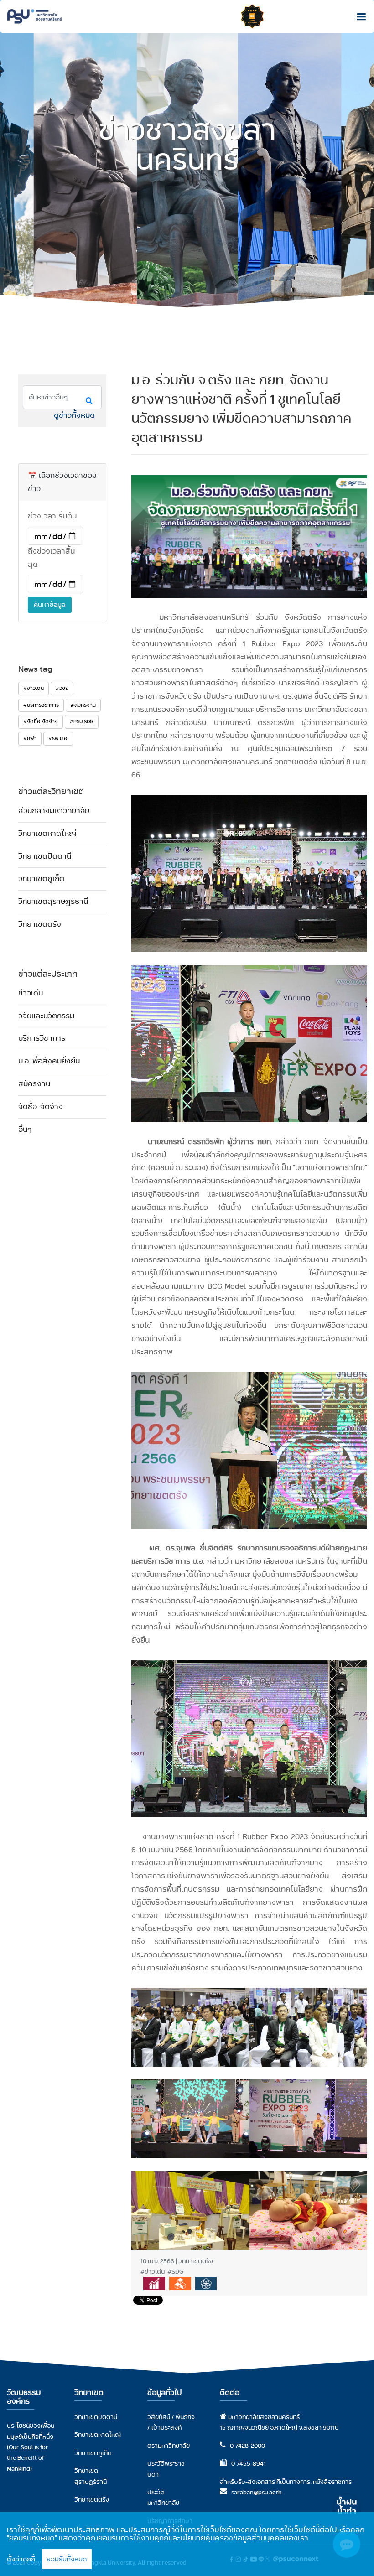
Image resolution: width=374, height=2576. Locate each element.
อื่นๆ (25, 1129)
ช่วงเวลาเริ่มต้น (52, 516)
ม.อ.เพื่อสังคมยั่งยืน (49, 1061)
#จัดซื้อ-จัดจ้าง (41, 721)
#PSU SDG (82, 721)
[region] (187, 2544)
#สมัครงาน (83, 705)
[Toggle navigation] (359, 16)
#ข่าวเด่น (34, 688)
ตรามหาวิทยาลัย (169, 2446)
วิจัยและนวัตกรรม (46, 1016)
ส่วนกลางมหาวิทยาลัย (54, 811)
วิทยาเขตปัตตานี (45, 856)
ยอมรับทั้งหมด (67, 2559)
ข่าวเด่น (31, 993)
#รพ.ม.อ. (58, 738)
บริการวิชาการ (42, 1038)
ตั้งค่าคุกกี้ (21, 2559)
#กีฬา (30, 738)
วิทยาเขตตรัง (40, 924)
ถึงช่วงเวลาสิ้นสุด (51, 558)
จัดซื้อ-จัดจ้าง (41, 1107)
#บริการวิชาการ (41, 705)
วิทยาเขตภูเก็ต (41, 879)
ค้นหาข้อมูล (50, 605)
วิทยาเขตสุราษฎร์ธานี (53, 901)
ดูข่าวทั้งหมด (74, 415)
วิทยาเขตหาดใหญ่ (47, 833)
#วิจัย (62, 688)
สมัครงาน (34, 1084)
